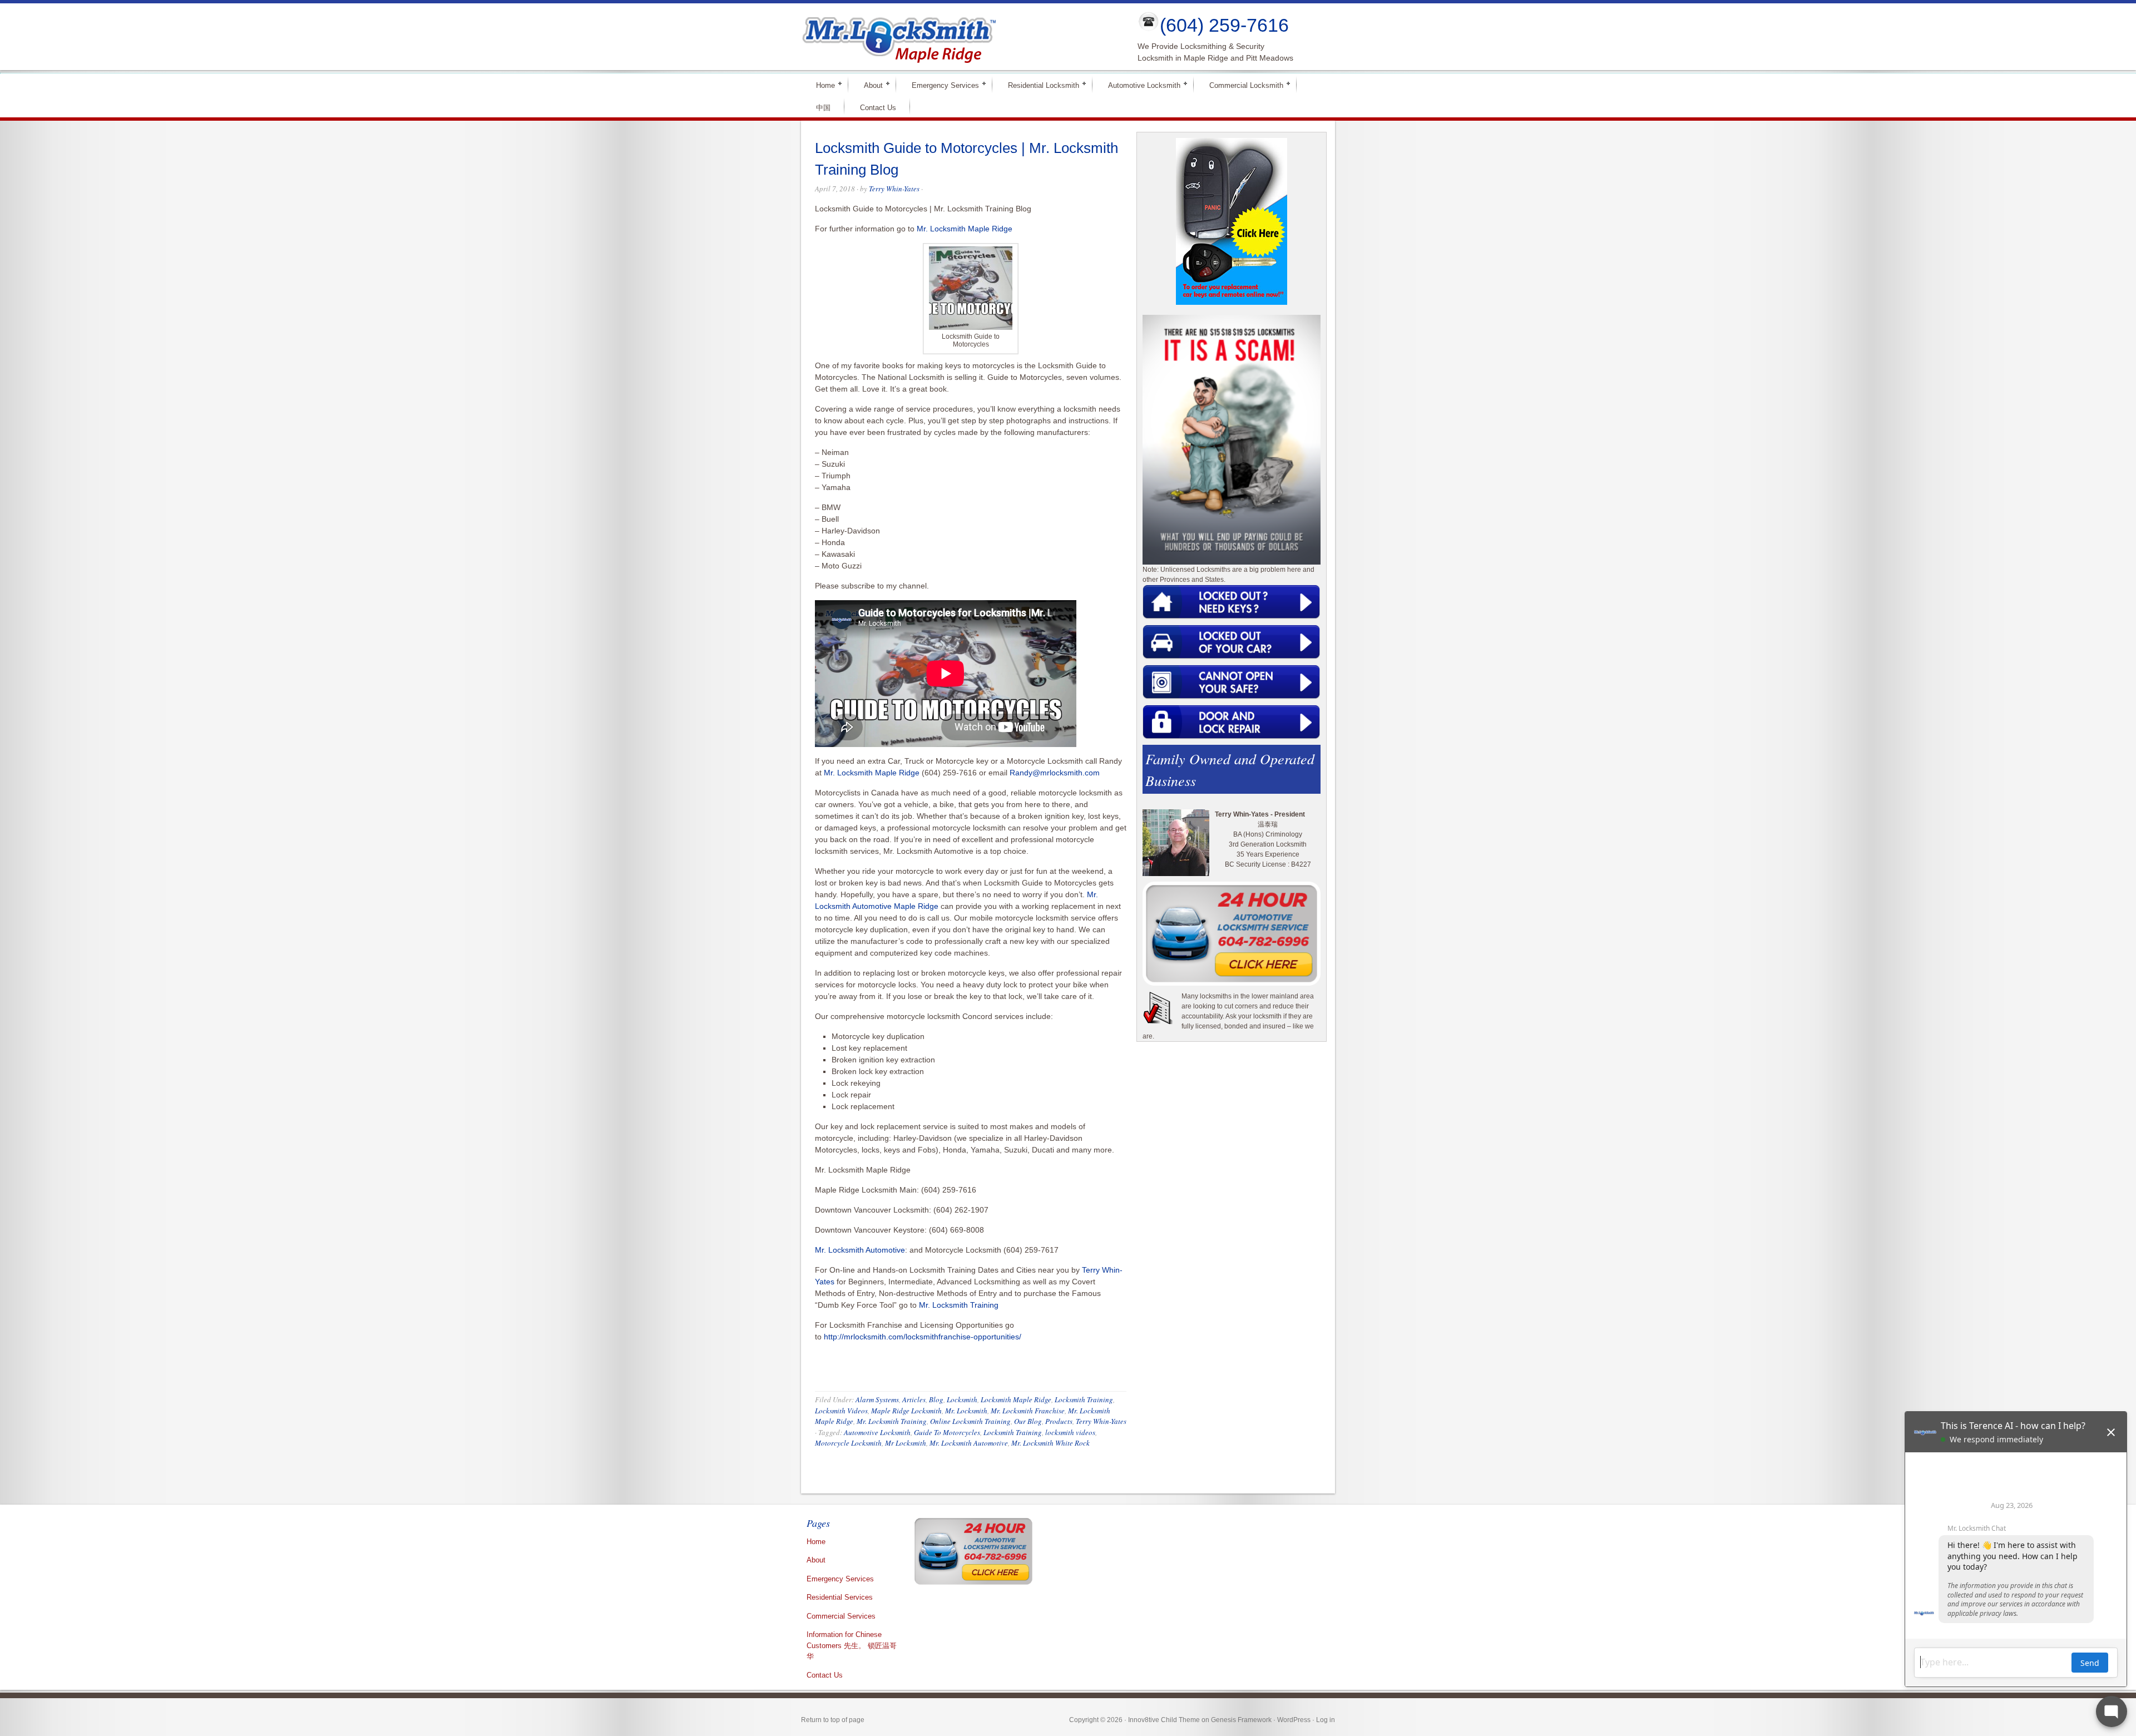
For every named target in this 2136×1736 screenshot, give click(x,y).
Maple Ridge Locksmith (906, 1411)
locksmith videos (1070, 1432)
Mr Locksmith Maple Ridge (960, 37)
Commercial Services (841, 1616)
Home (821, 85)
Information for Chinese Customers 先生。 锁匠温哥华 (852, 1645)
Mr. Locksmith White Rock (1050, 1443)
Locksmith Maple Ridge (1016, 1399)
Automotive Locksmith (1139, 85)
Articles (914, 1399)
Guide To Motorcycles (947, 1432)
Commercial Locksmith (1242, 85)
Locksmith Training (1084, 1399)
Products (1059, 1421)
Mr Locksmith (906, 1443)
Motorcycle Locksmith (848, 1443)
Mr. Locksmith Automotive (860, 1250)
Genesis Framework (1241, 1720)
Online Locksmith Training (970, 1421)
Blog (936, 1399)
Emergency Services (941, 85)
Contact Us (878, 108)
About (869, 85)
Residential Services (840, 1597)
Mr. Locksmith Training (959, 1305)
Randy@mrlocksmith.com (1055, 773)
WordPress (1294, 1720)
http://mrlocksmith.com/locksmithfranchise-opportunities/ (923, 1337)
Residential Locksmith (1039, 85)
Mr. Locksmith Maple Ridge (965, 229)
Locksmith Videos (841, 1411)
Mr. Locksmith (966, 1411)
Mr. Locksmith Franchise (1028, 1411)
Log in (1326, 1720)
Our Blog (1028, 1421)
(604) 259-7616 (1224, 25)
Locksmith (962, 1399)
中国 (823, 108)
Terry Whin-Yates (894, 189)
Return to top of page (833, 1720)
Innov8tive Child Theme (1164, 1720)
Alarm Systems (877, 1399)
